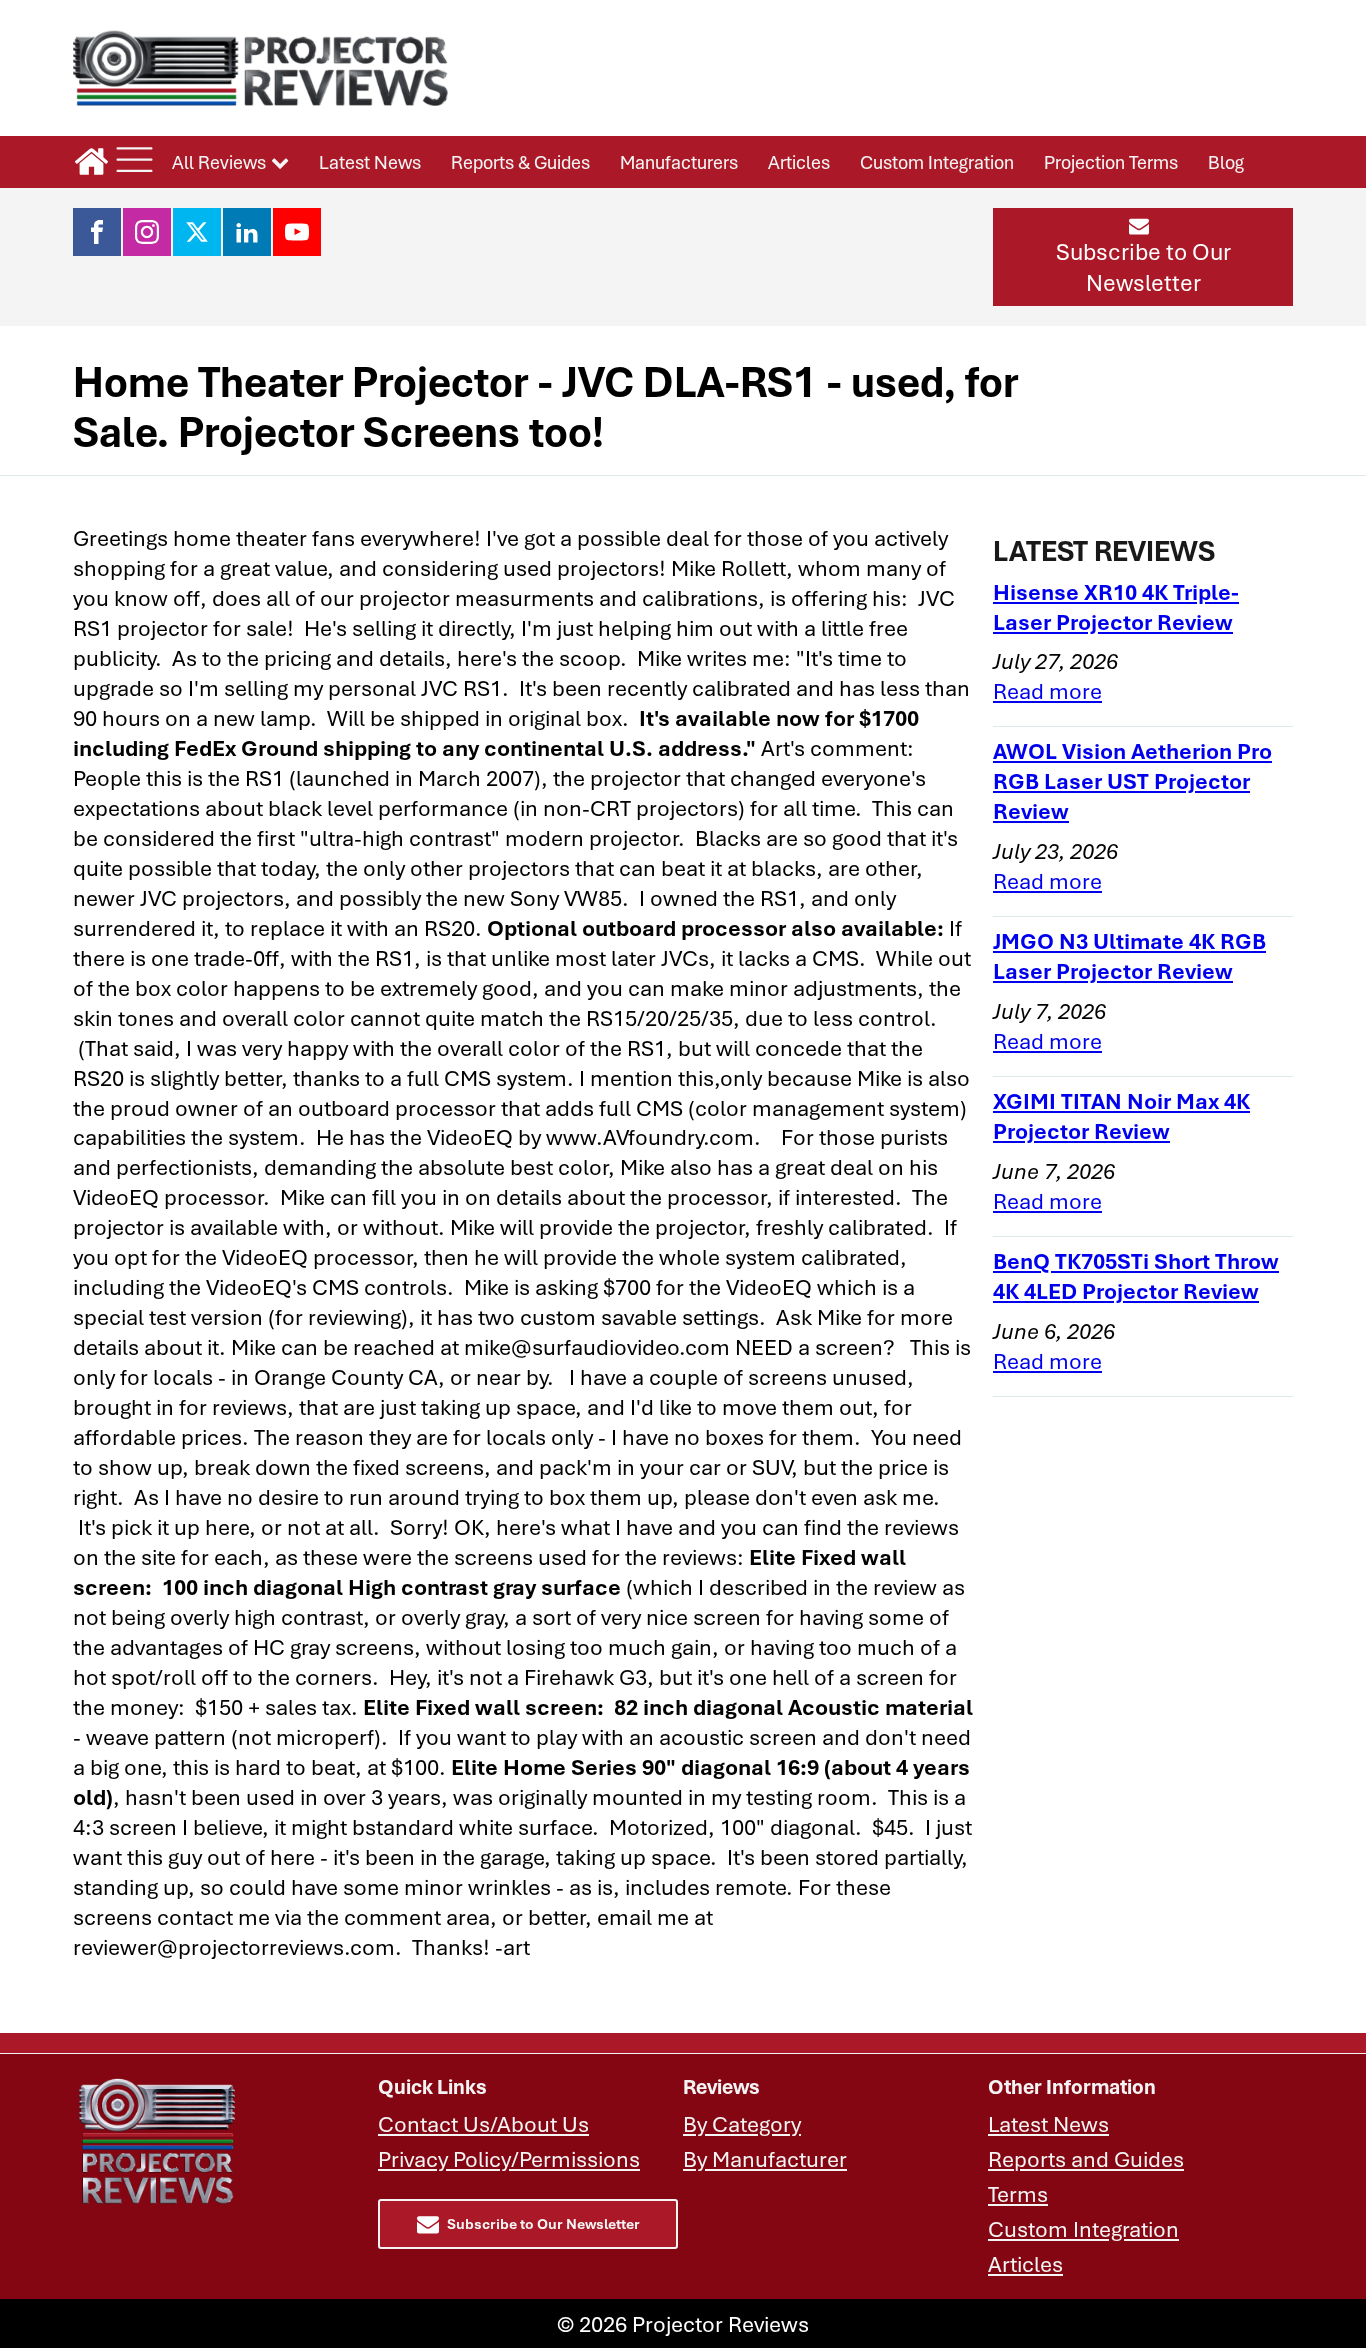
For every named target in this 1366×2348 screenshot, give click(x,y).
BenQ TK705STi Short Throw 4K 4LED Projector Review (1136, 1275)
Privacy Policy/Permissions (509, 2158)
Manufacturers (679, 162)
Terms (1018, 2193)
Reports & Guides (520, 162)
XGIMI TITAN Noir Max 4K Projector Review (1121, 1115)
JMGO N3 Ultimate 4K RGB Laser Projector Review (1129, 955)
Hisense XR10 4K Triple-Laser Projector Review (1116, 606)
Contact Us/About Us (483, 2123)
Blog (1226, 162)
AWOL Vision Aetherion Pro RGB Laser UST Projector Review (1132, 780)
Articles (799, 162)
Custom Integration (937, 162)
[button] (1143, 257)
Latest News (370, 162)
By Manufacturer (765, 2158)
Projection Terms (1111, 162)
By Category (742, 2123)
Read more (1047, 690)
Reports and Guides (1086, 2158)
